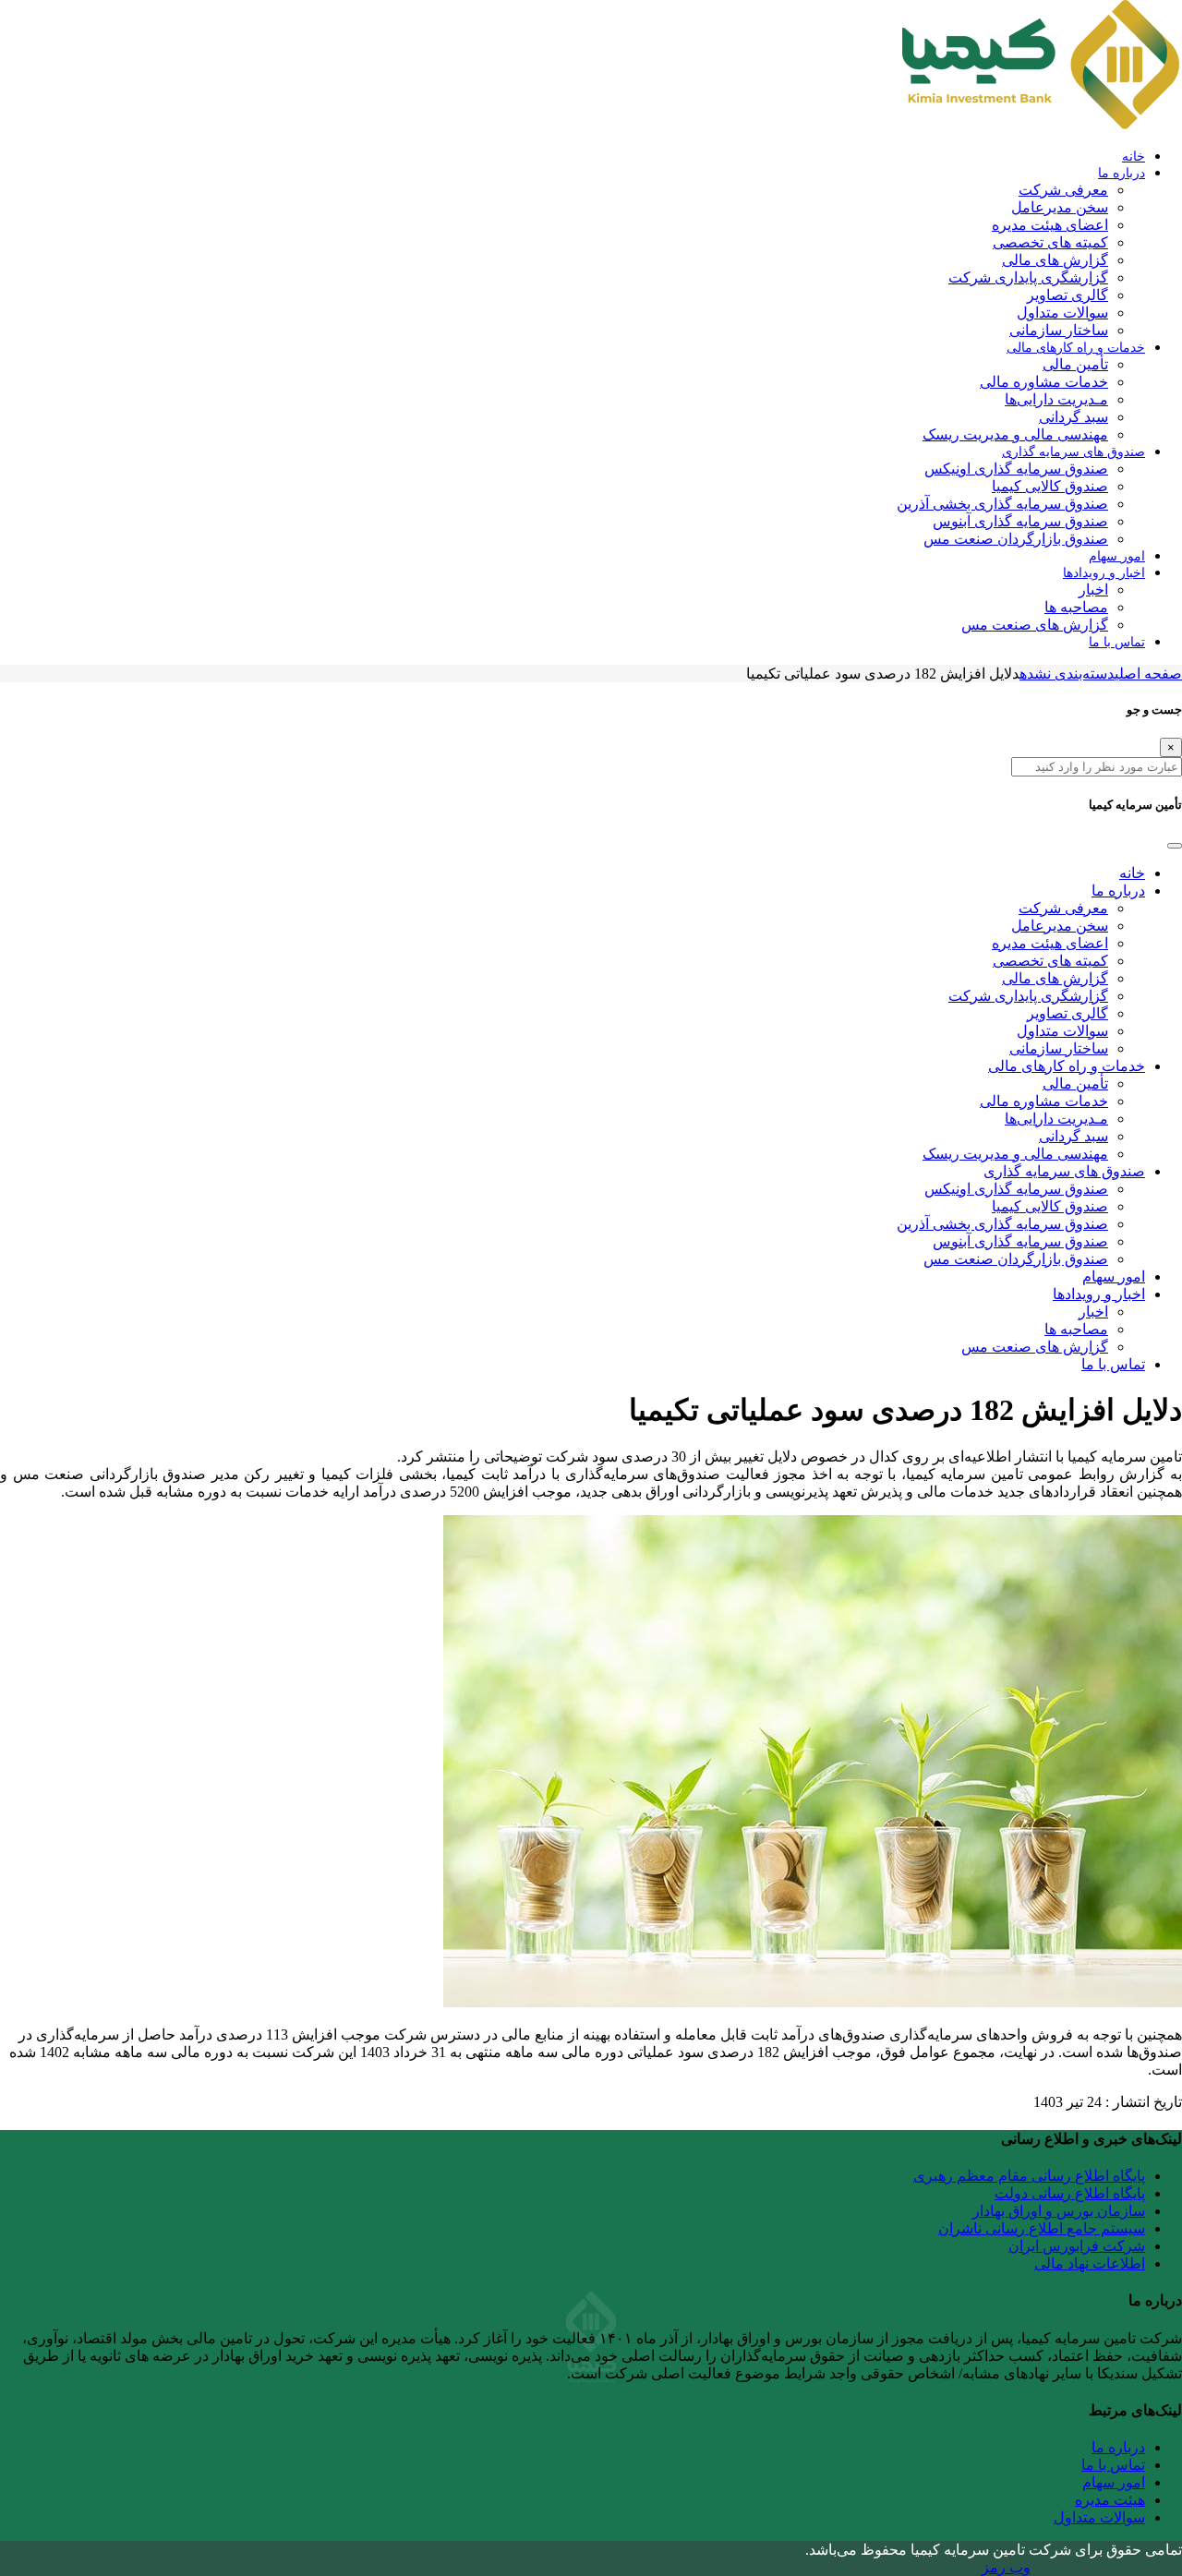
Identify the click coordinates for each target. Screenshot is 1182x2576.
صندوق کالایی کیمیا (1050, 486)
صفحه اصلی (1148, 674)
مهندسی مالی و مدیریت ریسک (1015, 434)
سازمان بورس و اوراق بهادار (1059, 2211)
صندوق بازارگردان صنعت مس (1016, 539)
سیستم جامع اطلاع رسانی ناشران (1042, 2228)
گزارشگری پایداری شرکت (1028, 277)
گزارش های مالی (1055, 260)
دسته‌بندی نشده (1067, 674)
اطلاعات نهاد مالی (1090, 2263)
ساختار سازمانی (1059, 330)
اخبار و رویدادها (1104, 572)
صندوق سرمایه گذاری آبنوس (1020, 521)
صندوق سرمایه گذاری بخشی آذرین (1002, 504)
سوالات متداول (1062, 313)
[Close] (1175, 846)
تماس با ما (1117, 642)
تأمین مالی (1075, 364)
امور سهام (1117, 556)
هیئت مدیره (1110, 2500)
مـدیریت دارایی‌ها (1056, 399)
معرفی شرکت (1063, 190)
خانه (1134, 156)
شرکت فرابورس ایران (1077, 2246)
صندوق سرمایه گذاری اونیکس (1016, 469)
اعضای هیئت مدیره (1050, 225)
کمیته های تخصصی (1050, 242)
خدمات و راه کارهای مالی (1076, 347)
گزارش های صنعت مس (1035, 625)
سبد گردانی (1073, 417)
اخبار (1093, 590)
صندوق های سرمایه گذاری (1073, 451)
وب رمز (1006, 2567)
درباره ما (1122, 173)
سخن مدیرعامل (1060, 207)
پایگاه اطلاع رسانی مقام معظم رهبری (1029, 2176)
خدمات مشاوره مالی (1044, 382)
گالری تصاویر (1067, 295)
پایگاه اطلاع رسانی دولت (1070, 2193)
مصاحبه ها (1076, 607)
